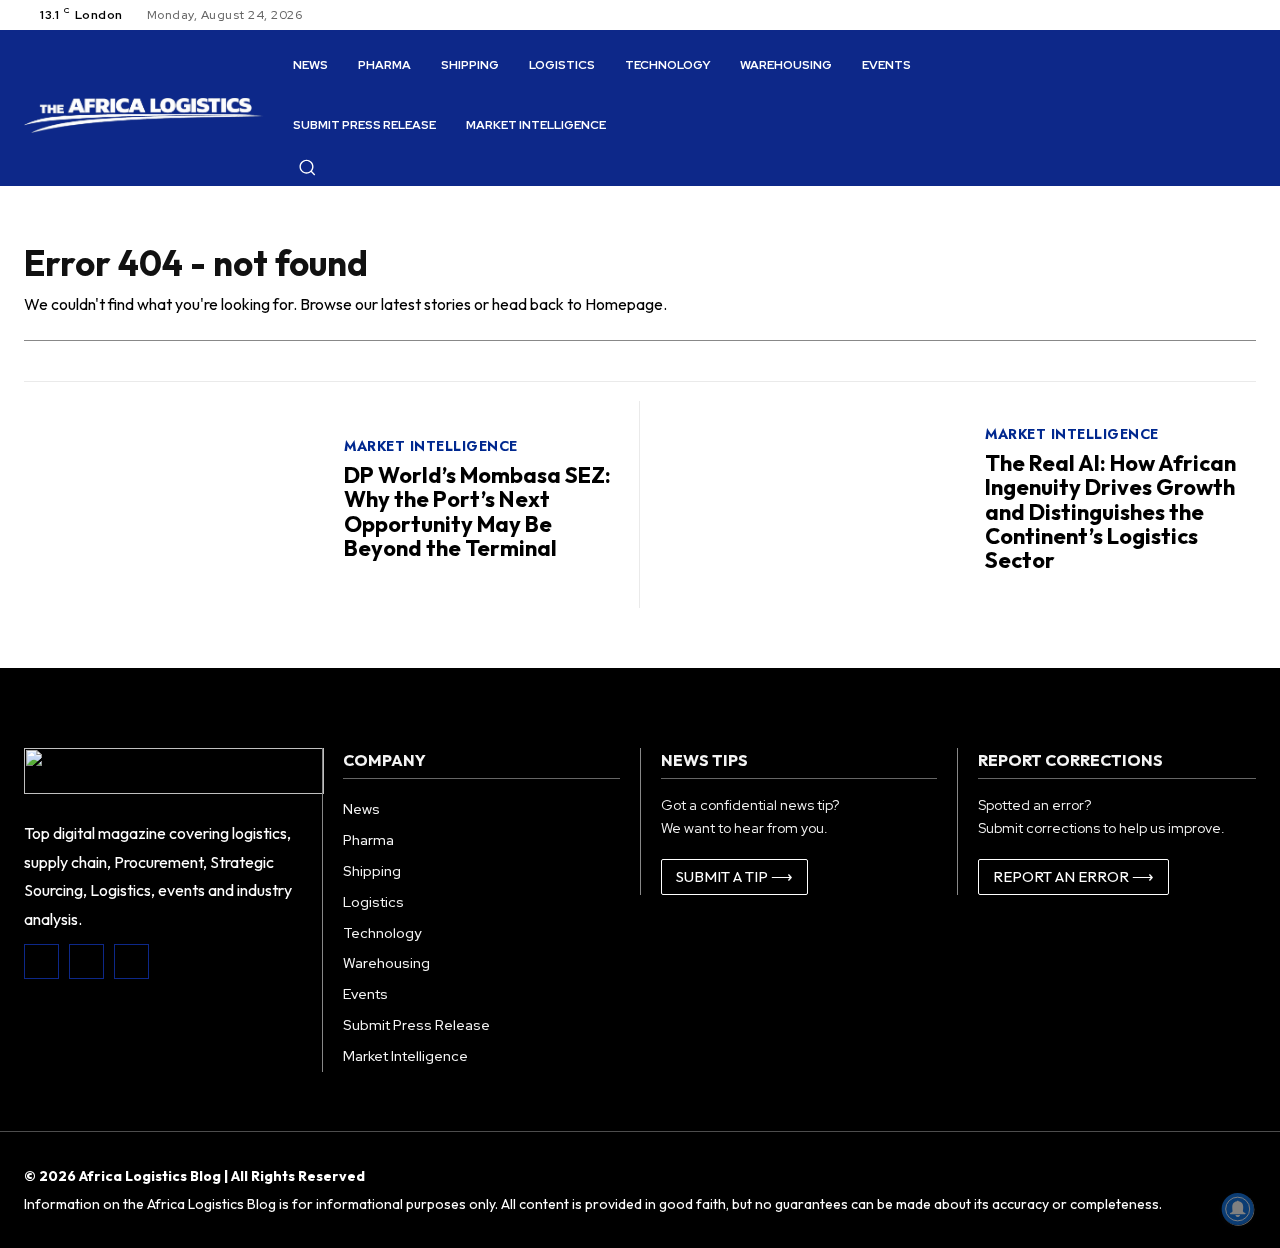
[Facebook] (41, 961)
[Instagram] (86, 961)
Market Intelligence (431, 446)
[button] (307, 167)
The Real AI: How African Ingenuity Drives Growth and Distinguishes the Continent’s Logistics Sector (1110, 511)
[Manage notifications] (1238, 1209)
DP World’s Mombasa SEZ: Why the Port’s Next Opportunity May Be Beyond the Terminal (477, 511)
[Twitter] (131, 961)
